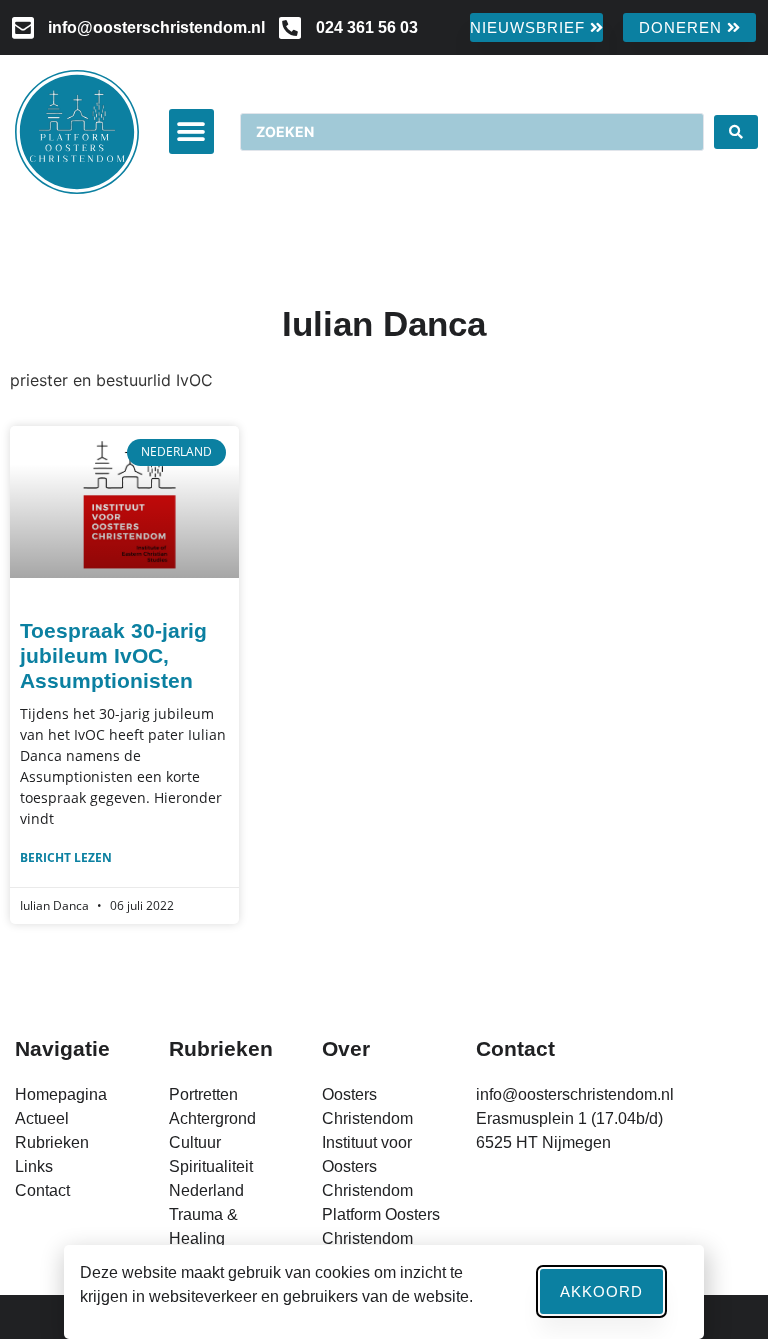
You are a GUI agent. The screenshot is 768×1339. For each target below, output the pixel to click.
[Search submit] (736, 132)
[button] (191, 131)
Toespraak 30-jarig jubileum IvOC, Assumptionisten (113, 655)
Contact (515, 1048)
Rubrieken (221, 1048)
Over (346, 1048)
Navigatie (62, 1048)
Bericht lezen (66, 857)
